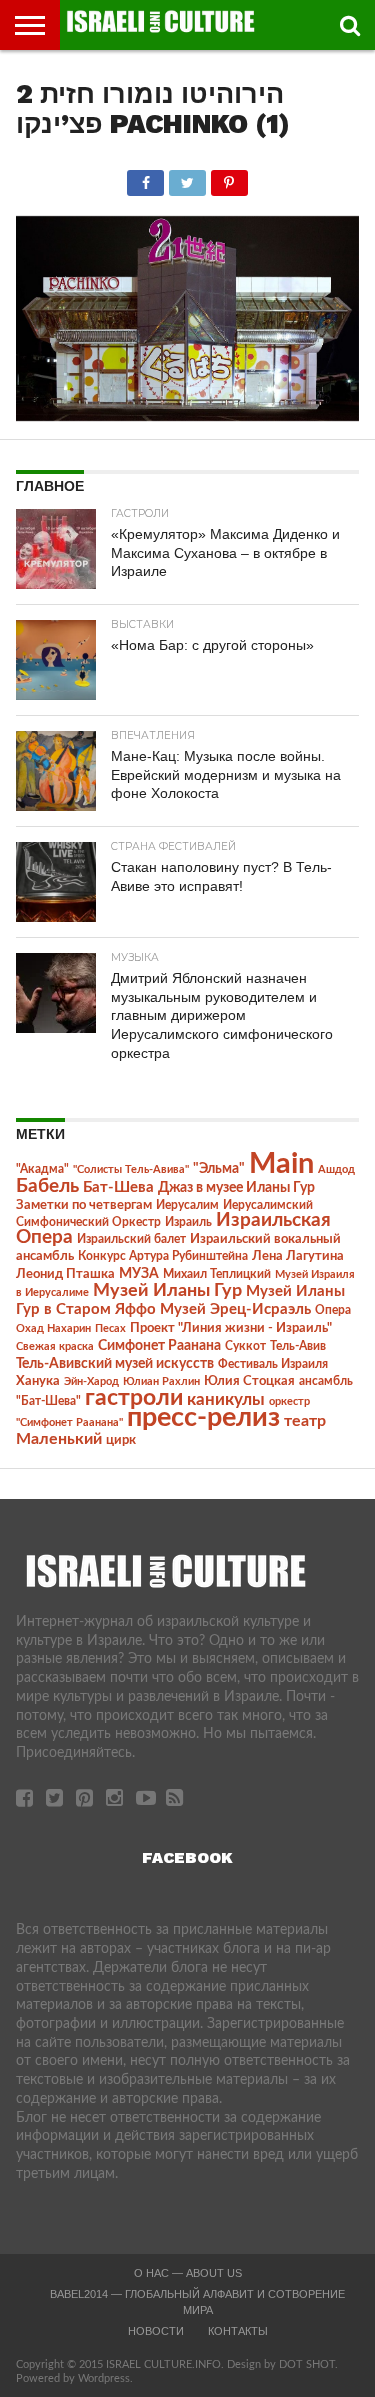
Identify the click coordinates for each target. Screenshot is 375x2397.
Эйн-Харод (91, 1381)
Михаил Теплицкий (217, 1274)
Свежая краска (55, 1346)
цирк (121, 1440)
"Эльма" (219, 1169)
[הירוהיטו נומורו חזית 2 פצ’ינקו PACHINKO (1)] (187, 416)
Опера (333, 1310)
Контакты (238, 2331)
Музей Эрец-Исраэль (235, 1309)
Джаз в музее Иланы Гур (236, 1188)
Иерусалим (187, 1205)
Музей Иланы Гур (167, 1290)
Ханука (38, 1381)
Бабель (47, 1186)
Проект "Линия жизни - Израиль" (231, 1328)
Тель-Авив (298, 1346)
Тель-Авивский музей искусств (115, 1364)
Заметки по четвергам (84, 1205)
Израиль (188, 1222)
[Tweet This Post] (187, 178)
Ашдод (336, 1169)
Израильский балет (131, 1239)
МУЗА (139, 1274)
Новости (156, 2331)
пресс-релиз (203, 1417)
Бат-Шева (118, 1187)
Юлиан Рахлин (161, 1381)
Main (281, 1164)
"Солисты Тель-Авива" (131, 1169)
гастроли (134, 1398)
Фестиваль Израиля (273, 1364)
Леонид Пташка (65, 1274)
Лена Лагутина (298, 1256)
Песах (110, 1328)
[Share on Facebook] (146, 178)
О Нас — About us (188, 2273)
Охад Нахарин (53, 1328)
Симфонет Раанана (159, 1345)
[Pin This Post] (229, 178)
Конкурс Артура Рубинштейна (163, 1256)
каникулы (226, 1399)
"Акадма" (42, 1169)
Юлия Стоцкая (249, 1381)
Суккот (245, 1346)
